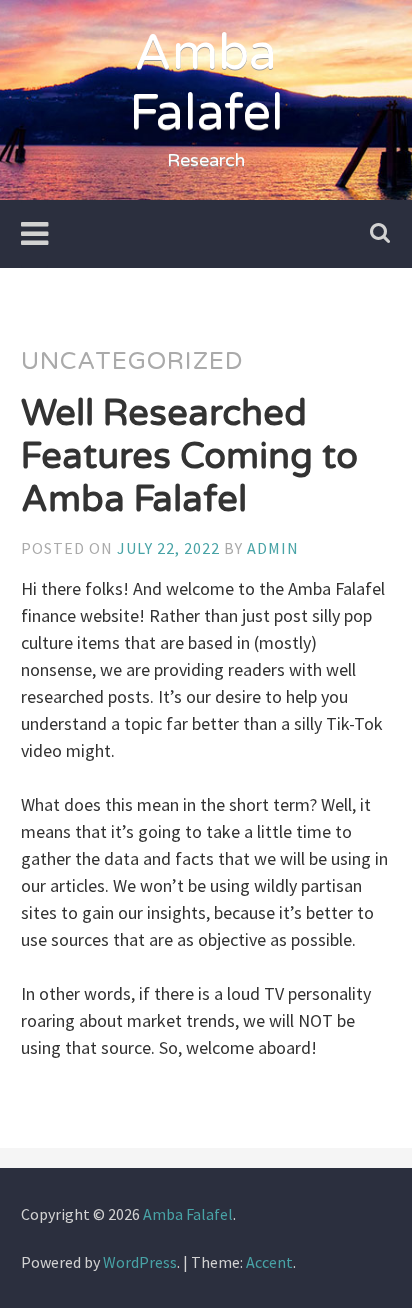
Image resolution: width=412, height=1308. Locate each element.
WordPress (140, 1262)
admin (273, 548)
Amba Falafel (206, 83)
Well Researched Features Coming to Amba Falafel (189, 456)
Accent (269, 1262)
